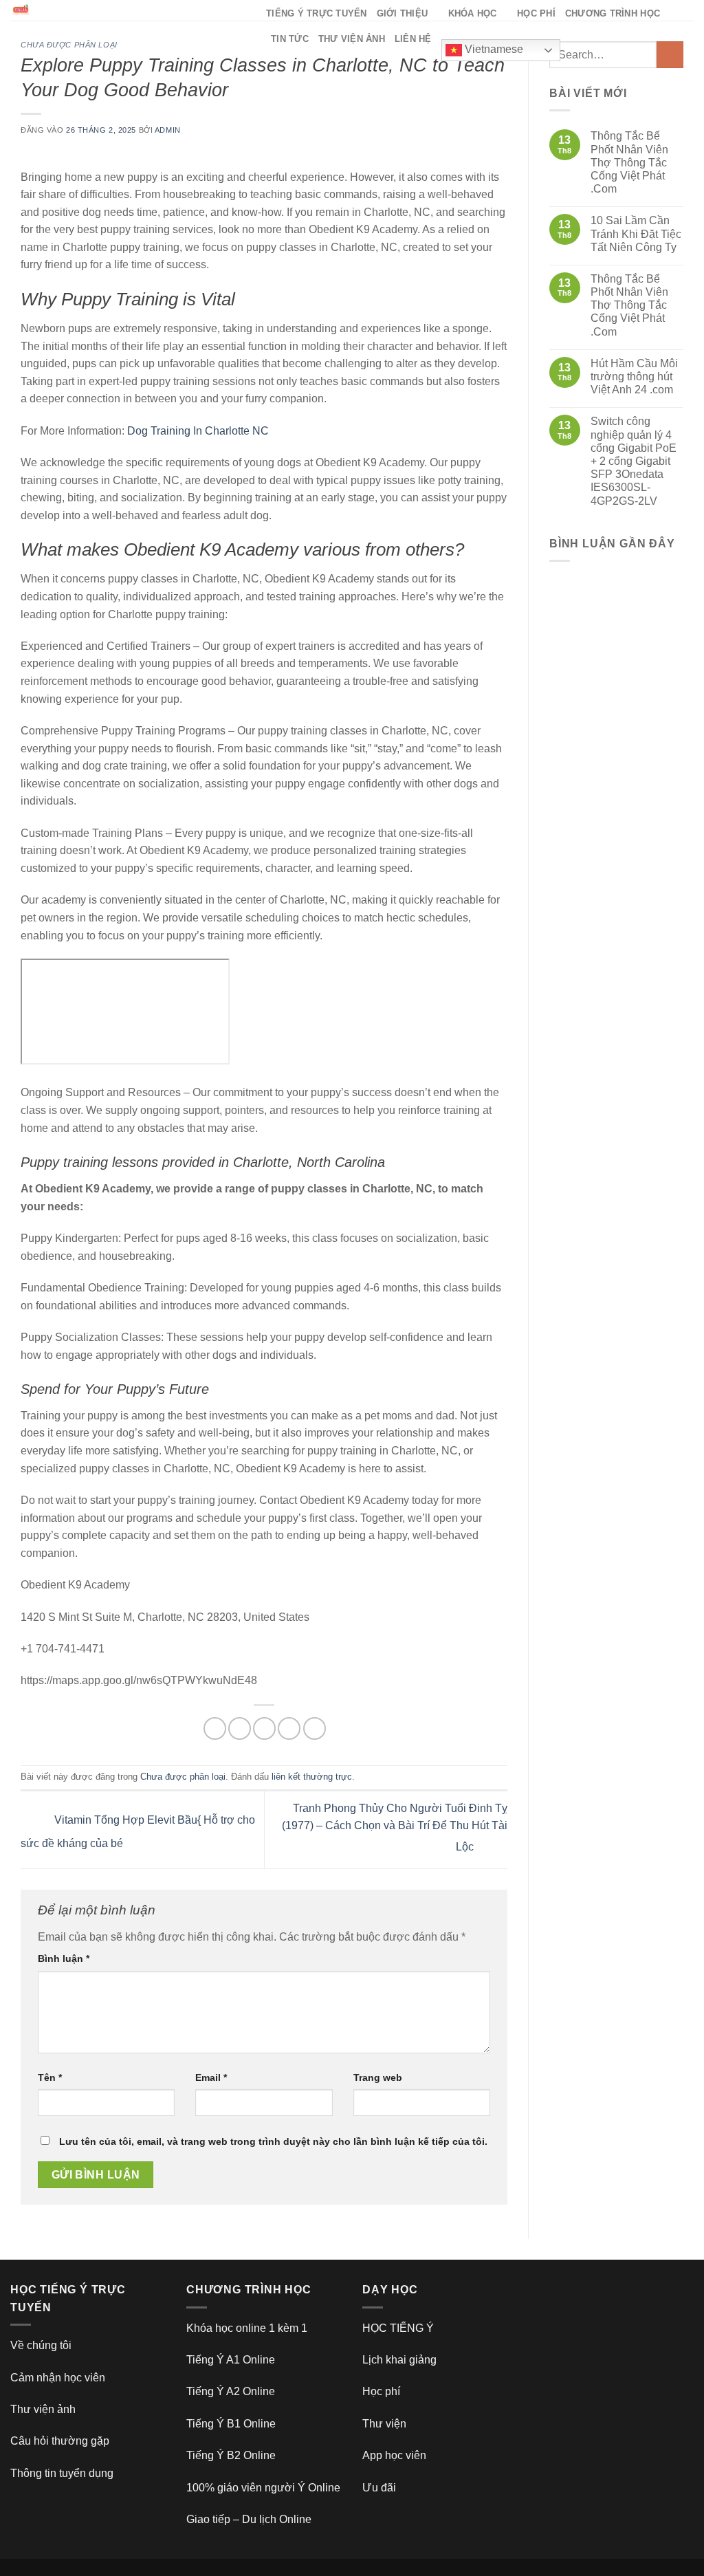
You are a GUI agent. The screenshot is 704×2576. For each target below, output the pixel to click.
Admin (168, 130)
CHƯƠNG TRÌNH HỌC (613, 13)
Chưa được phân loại (69, 45)
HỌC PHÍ (536, 13)
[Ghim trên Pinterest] (289, 1728)
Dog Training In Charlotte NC (198, 431)
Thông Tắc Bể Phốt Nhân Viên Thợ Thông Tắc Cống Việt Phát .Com (629, 162)
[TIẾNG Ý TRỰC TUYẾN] (128, 10)
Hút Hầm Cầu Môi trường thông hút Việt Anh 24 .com (634, 376)
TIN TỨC (290, 39)
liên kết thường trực (312, 1777)
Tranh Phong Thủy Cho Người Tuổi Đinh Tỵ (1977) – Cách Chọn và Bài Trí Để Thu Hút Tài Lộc (395, 1828)
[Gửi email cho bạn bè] (264, 1728)
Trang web (378, 2077)
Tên (50, 2077)
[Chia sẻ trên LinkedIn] (315, 1728)
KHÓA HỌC (473, 13)
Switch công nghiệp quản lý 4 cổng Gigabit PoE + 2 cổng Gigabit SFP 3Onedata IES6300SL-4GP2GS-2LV (634, 461)
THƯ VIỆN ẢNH (352, 39)
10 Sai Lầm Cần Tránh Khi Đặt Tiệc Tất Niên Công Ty (636, 233)
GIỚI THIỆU (403, 13)
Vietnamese (493, 49)
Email (211, 2077)
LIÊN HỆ (413, 39)
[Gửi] (670, 55)
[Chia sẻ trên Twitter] (240, 1728)
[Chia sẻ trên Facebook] (215, 1728)
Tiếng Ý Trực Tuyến (317, 13)
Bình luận (64, 1958)
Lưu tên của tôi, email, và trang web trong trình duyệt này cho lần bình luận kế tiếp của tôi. (273, 2141)
